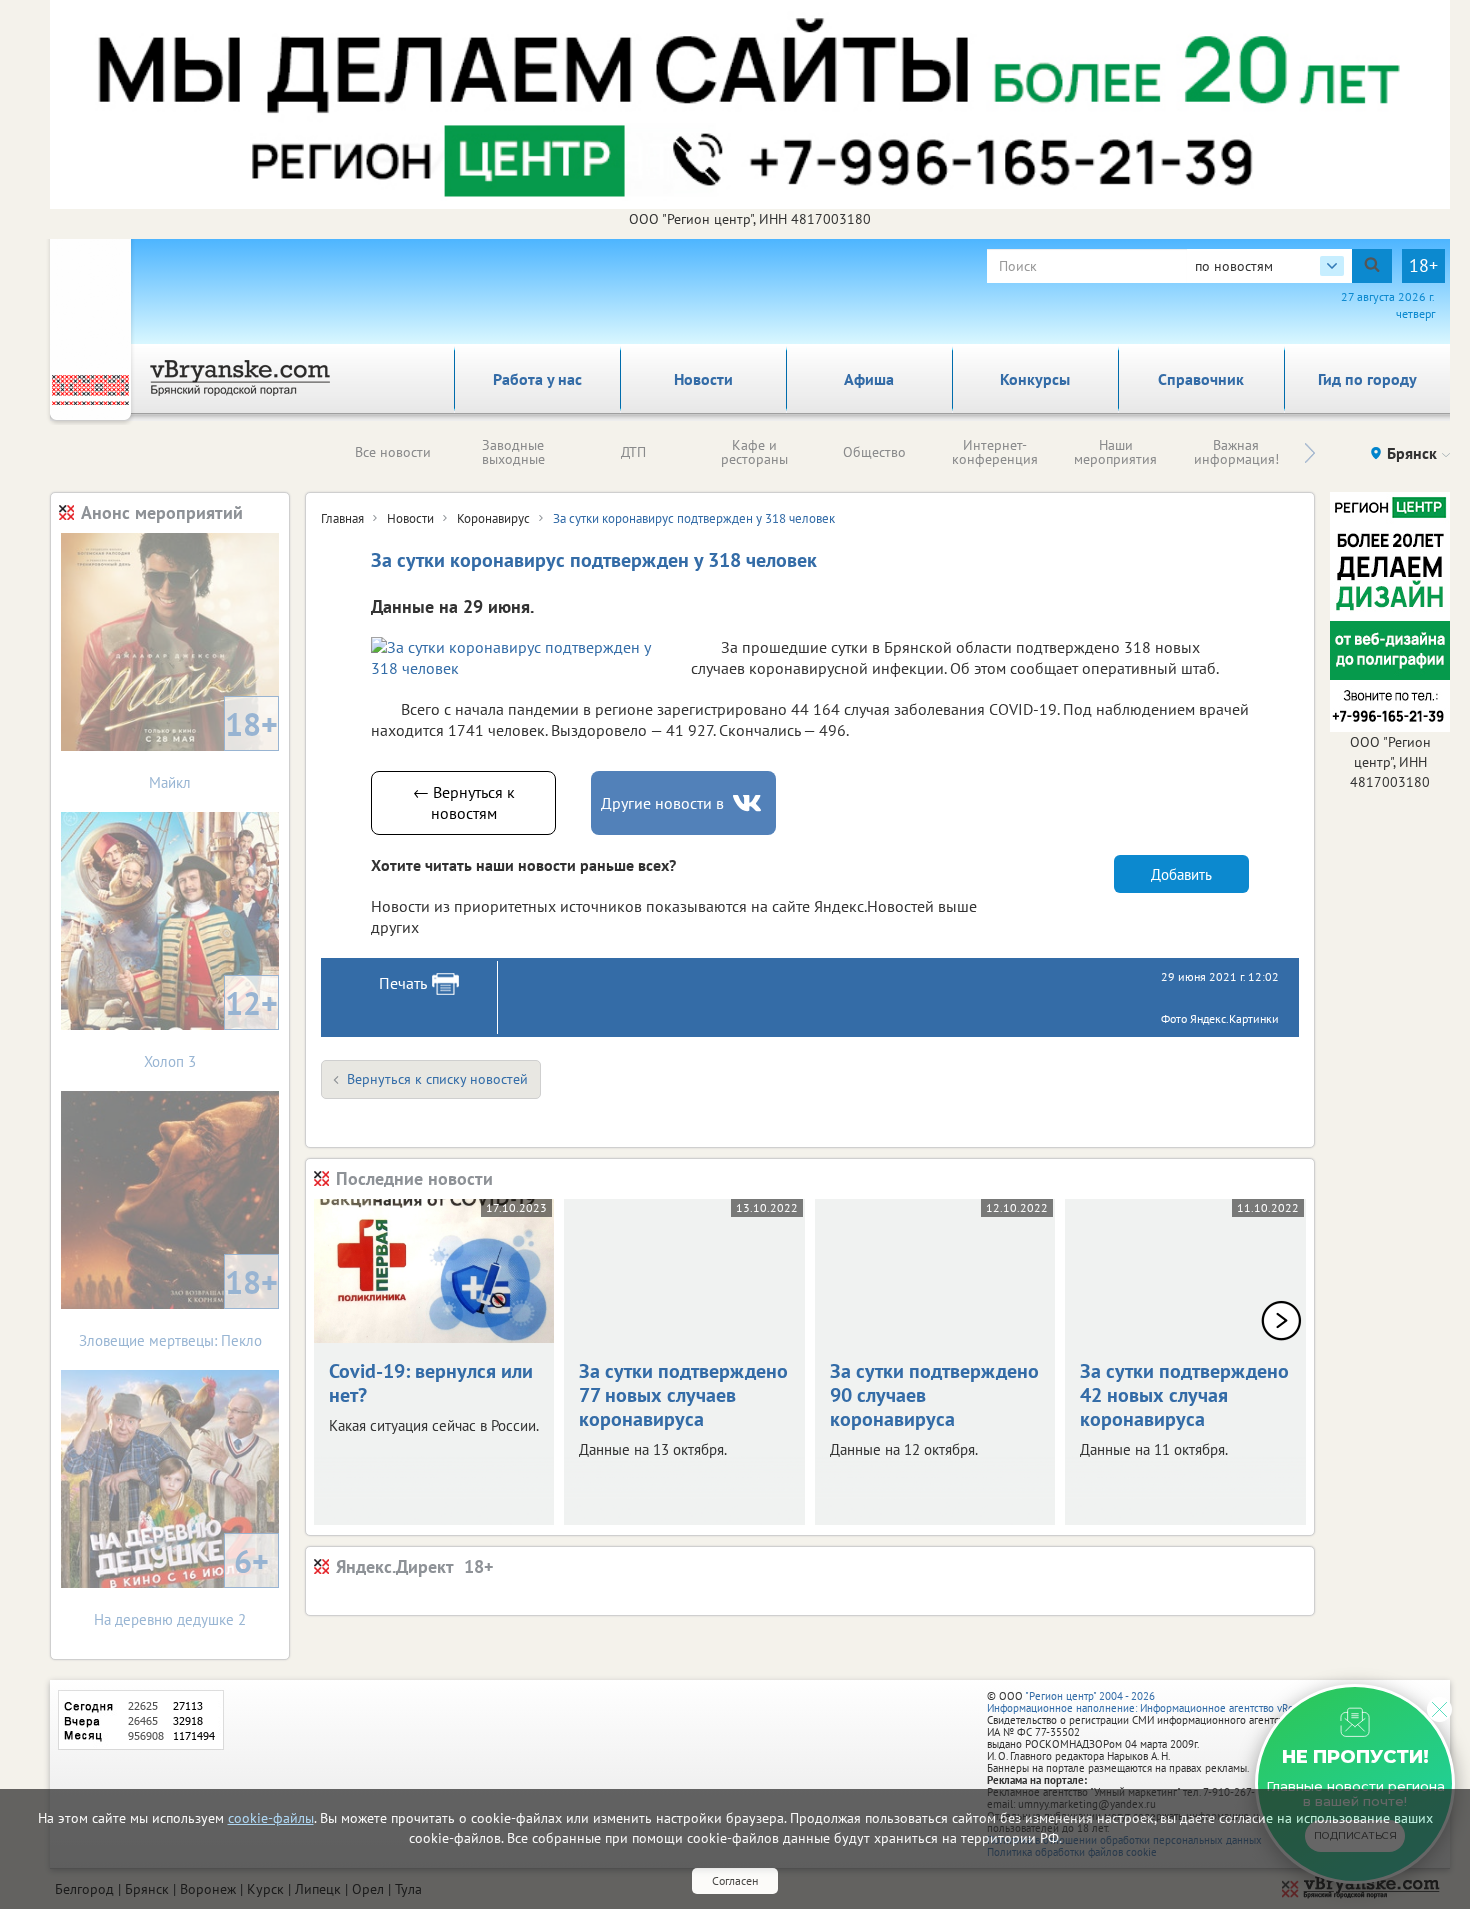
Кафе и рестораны (754, 452)
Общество (874, 452)
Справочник (1201, 379)
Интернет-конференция (995, 452)
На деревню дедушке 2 (181, 1584)
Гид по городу (1367, 379)
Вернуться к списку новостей (437, 1079)
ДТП (633, 452)
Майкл (213, 747)
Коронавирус (493, 518)
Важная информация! (1236, 452)
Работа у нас (537, 379)
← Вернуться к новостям (464, 802)
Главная (342, 518)
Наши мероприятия (1115, 452)
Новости (703, 379)
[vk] (749, 803)
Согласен (735, 1880)
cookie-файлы (271, 1818)
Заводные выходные (513, 452)
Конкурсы (1035, 379)
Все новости (393, 452)
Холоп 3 (211, 1026)
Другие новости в (662, 803)
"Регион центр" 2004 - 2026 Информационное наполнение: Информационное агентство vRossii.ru (1154, 1702)
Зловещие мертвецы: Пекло (179, 1305)
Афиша (869, 379)
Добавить (1181, 874)
